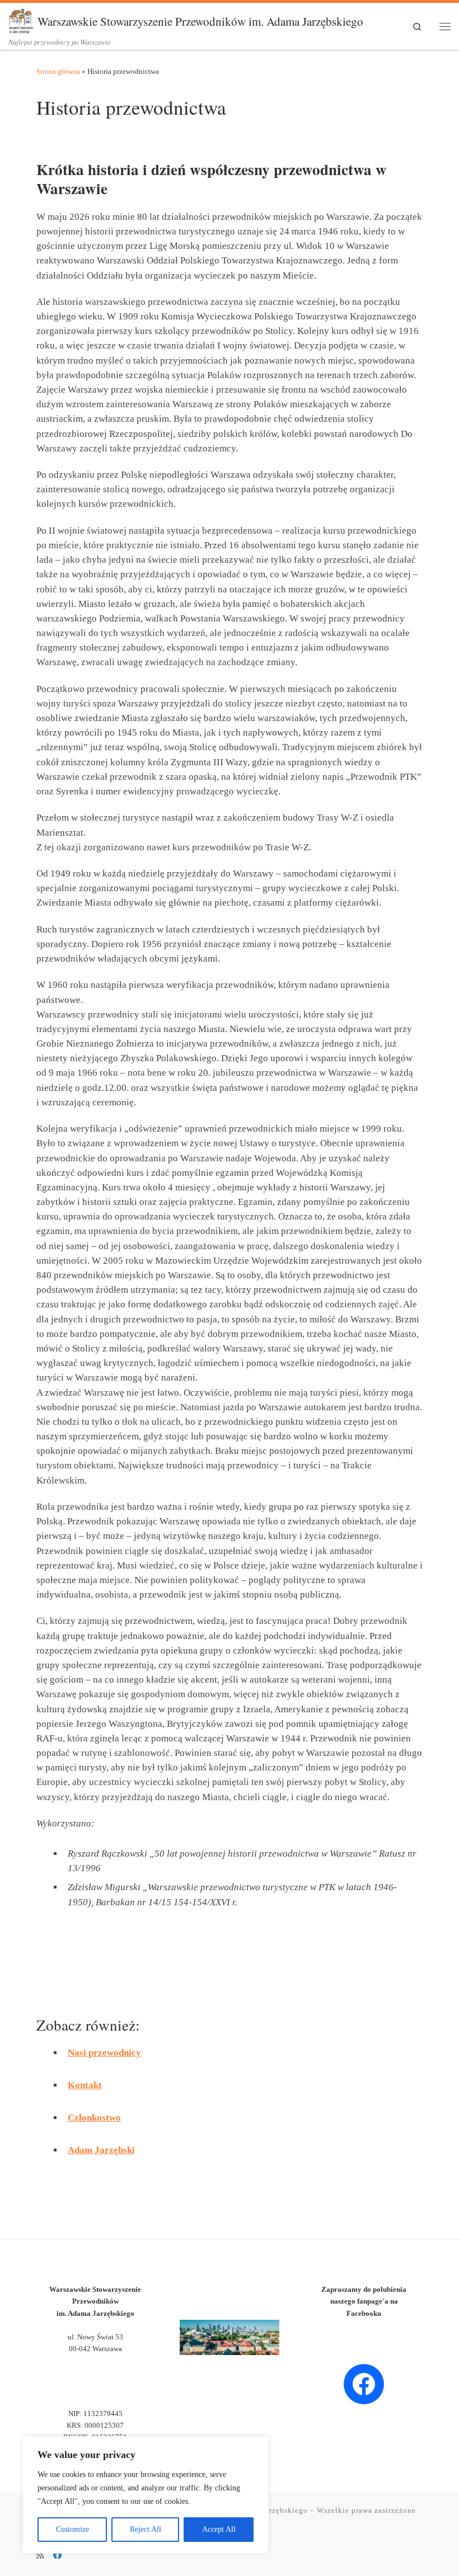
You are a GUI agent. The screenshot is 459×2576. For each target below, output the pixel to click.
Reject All (146, 2529)
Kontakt (85, 2085)
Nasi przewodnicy (104, 2053)
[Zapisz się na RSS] (40, 2556)
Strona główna (58, 71)
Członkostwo (94, 2118)
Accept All (219, 2529)
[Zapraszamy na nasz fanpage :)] (57, 2556)
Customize (72, 2529)
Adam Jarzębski (101, 2150)
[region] (146, 2495)
